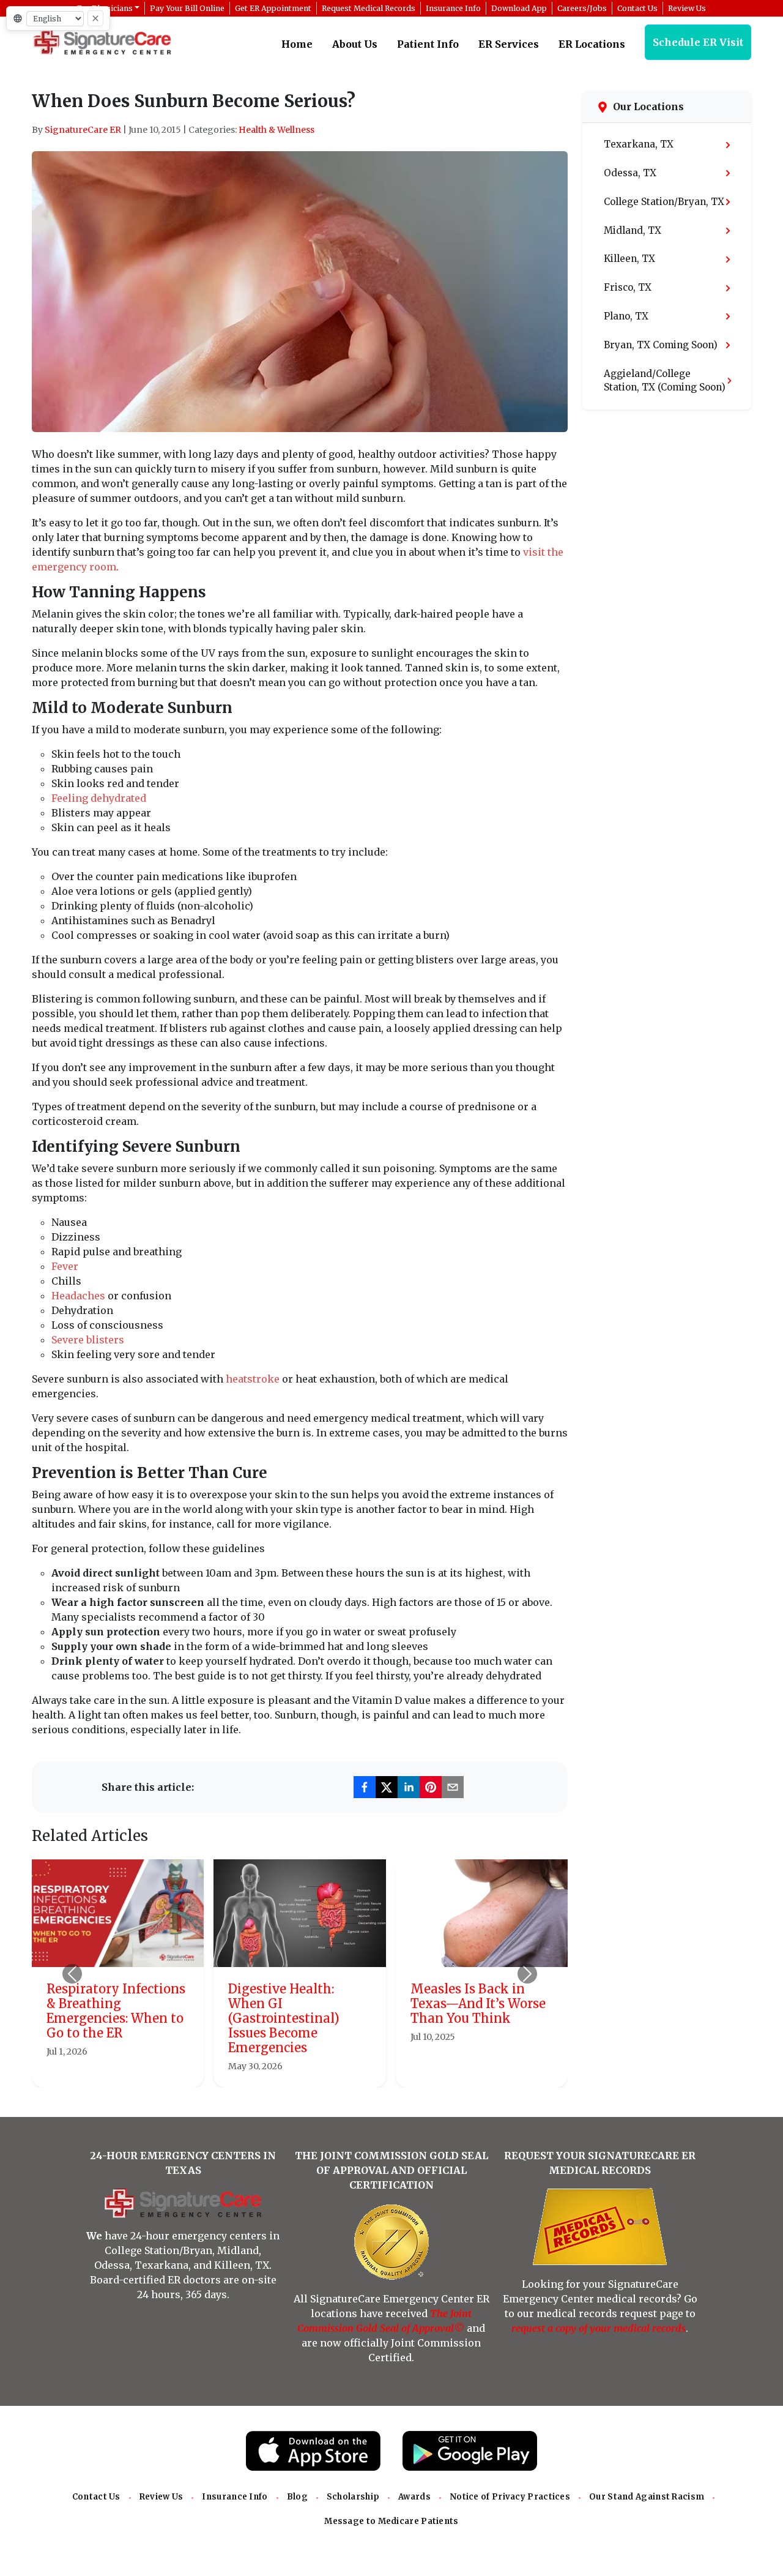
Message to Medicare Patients (391, 2521)
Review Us (161, 2497)
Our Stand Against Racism (647, 2497)
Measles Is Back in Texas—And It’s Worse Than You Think (478, 2003)
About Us (355, 44)
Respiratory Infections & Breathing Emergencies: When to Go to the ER (116, 2011)
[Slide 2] (289, 2071)
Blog (297, 2497)
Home (297, 44)
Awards (414, 2497)
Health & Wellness (276, 130)
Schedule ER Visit (698, 42)
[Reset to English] (95, 18)
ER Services (509, 44)
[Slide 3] (311, 2071)
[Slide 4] (333, 2071)
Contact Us (96, 2497)
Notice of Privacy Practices (510, 2497)
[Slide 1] (267, 2071)
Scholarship (353, 2497)
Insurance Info (235, 2497)
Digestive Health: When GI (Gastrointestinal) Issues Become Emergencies (284, 2018)
